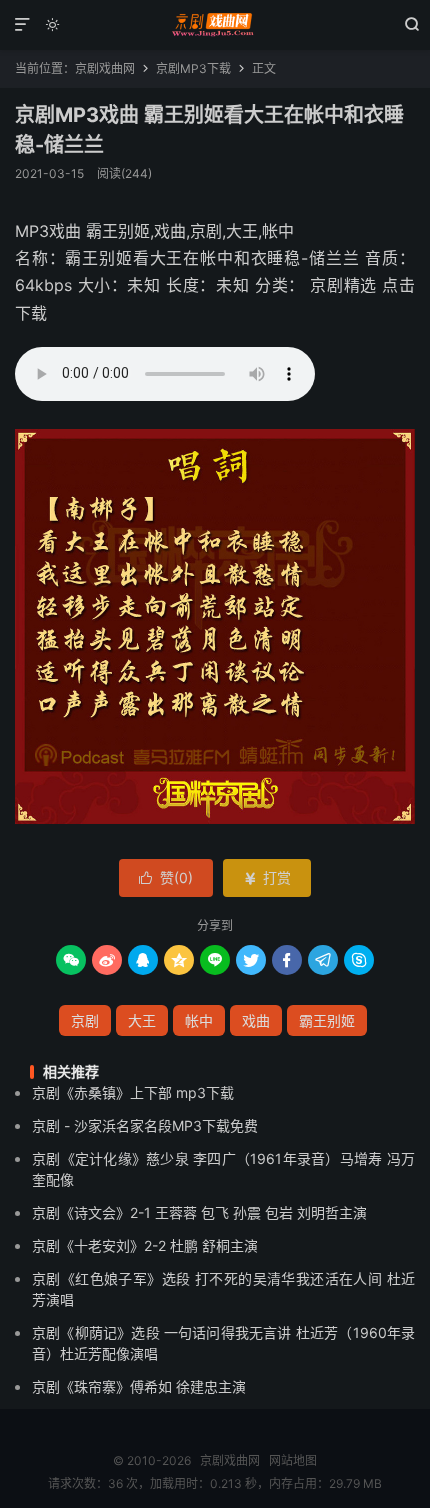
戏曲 (256, 1020)
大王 (142, 1020)
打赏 (267, 877)
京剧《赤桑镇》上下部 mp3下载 (133, 1092)
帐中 (199, 1020)
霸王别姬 (327, 1020)
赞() (166, 877)
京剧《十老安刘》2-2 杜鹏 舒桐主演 (145, 1245)
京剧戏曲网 (215, 25)
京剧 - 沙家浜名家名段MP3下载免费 (145, 1125)
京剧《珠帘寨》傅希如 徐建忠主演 (139, 1386)
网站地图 (293, 1460)
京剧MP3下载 (193, 68)
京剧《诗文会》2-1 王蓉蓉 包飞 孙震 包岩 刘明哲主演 (199, 1212)
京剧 (85, 1020)
